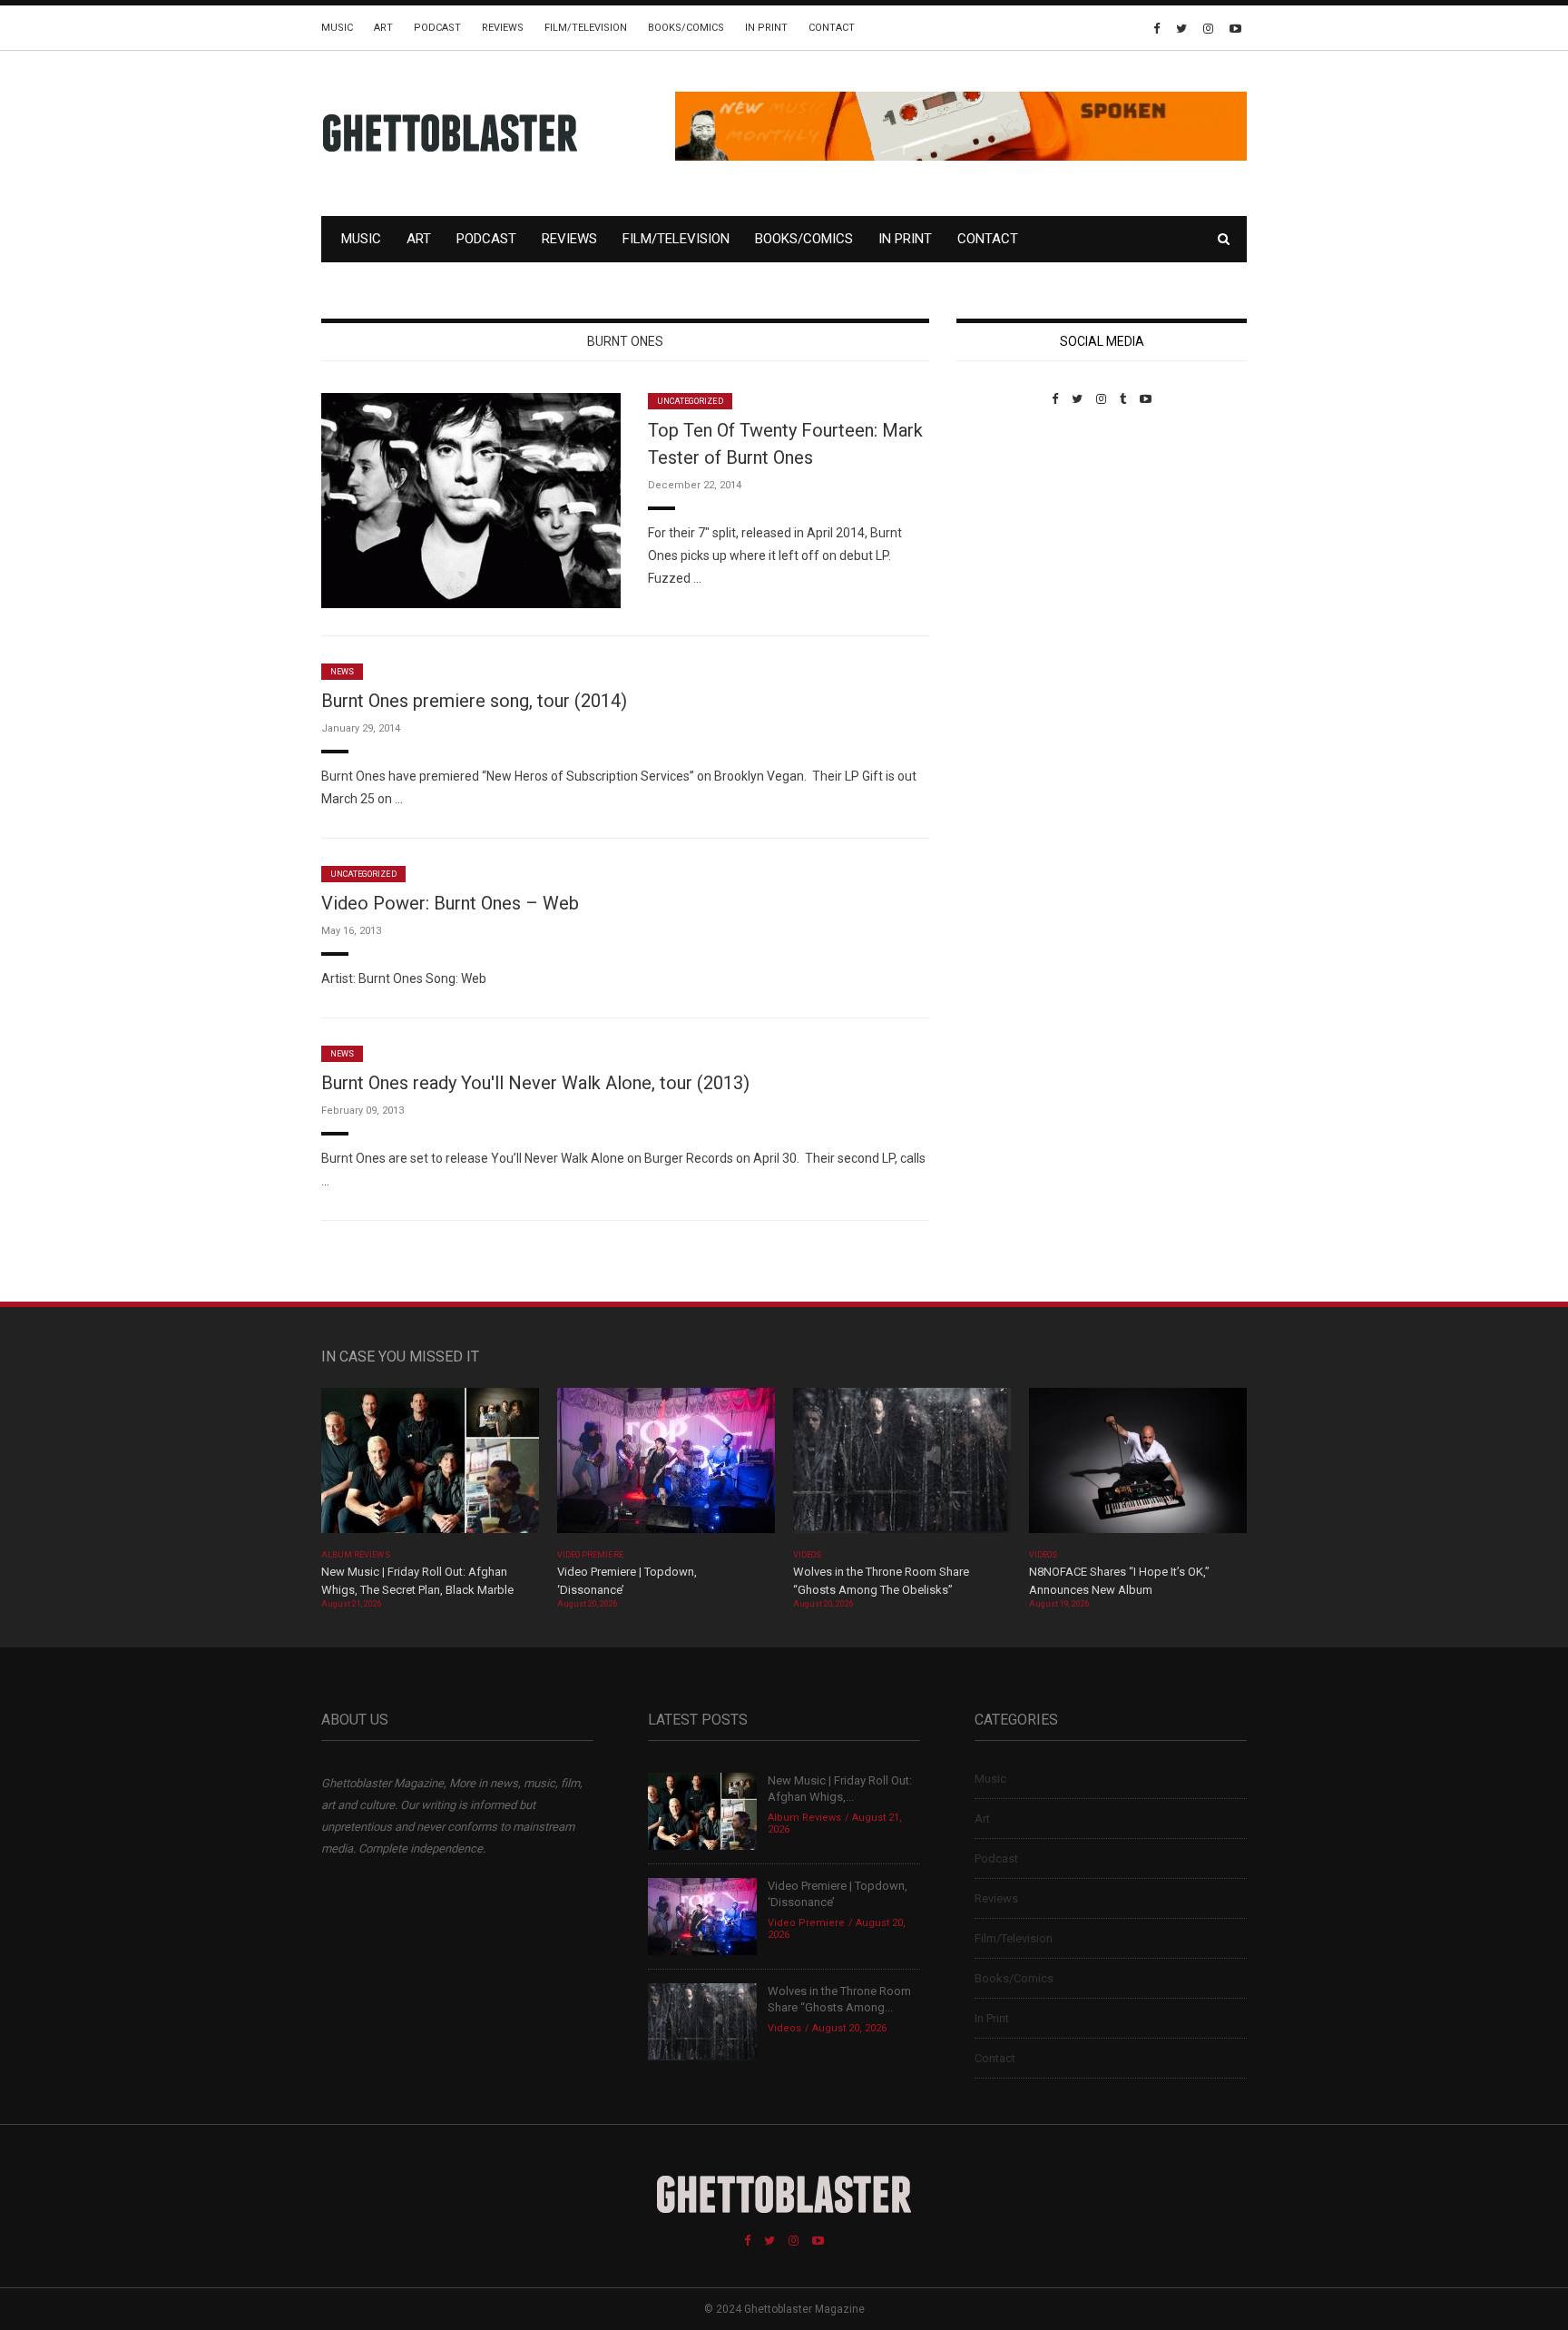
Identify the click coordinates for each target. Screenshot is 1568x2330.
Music (337, 28)
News (342, 672)
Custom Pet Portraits (1009, 531)
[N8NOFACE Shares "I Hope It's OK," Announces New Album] (1138, 1466)
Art (383, 28)
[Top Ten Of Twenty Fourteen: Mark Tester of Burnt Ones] (471, 500)
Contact (832, 28)
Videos (807, 1555)
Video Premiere (590, 1555)
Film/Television (586, 28)
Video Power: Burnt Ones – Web (450, 903)
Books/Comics (686, 28)
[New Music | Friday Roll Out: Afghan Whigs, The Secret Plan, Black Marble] (430, 1466)
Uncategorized (690, 401)
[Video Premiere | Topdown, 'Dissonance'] (666, 1466)
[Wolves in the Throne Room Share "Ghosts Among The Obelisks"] (902, 1466)
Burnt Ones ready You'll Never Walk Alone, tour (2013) (535, 1083)
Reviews (503, 28)
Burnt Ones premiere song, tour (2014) (474, 701)
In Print (766, 28)
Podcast (437, 28)
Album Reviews (356, 1555)
